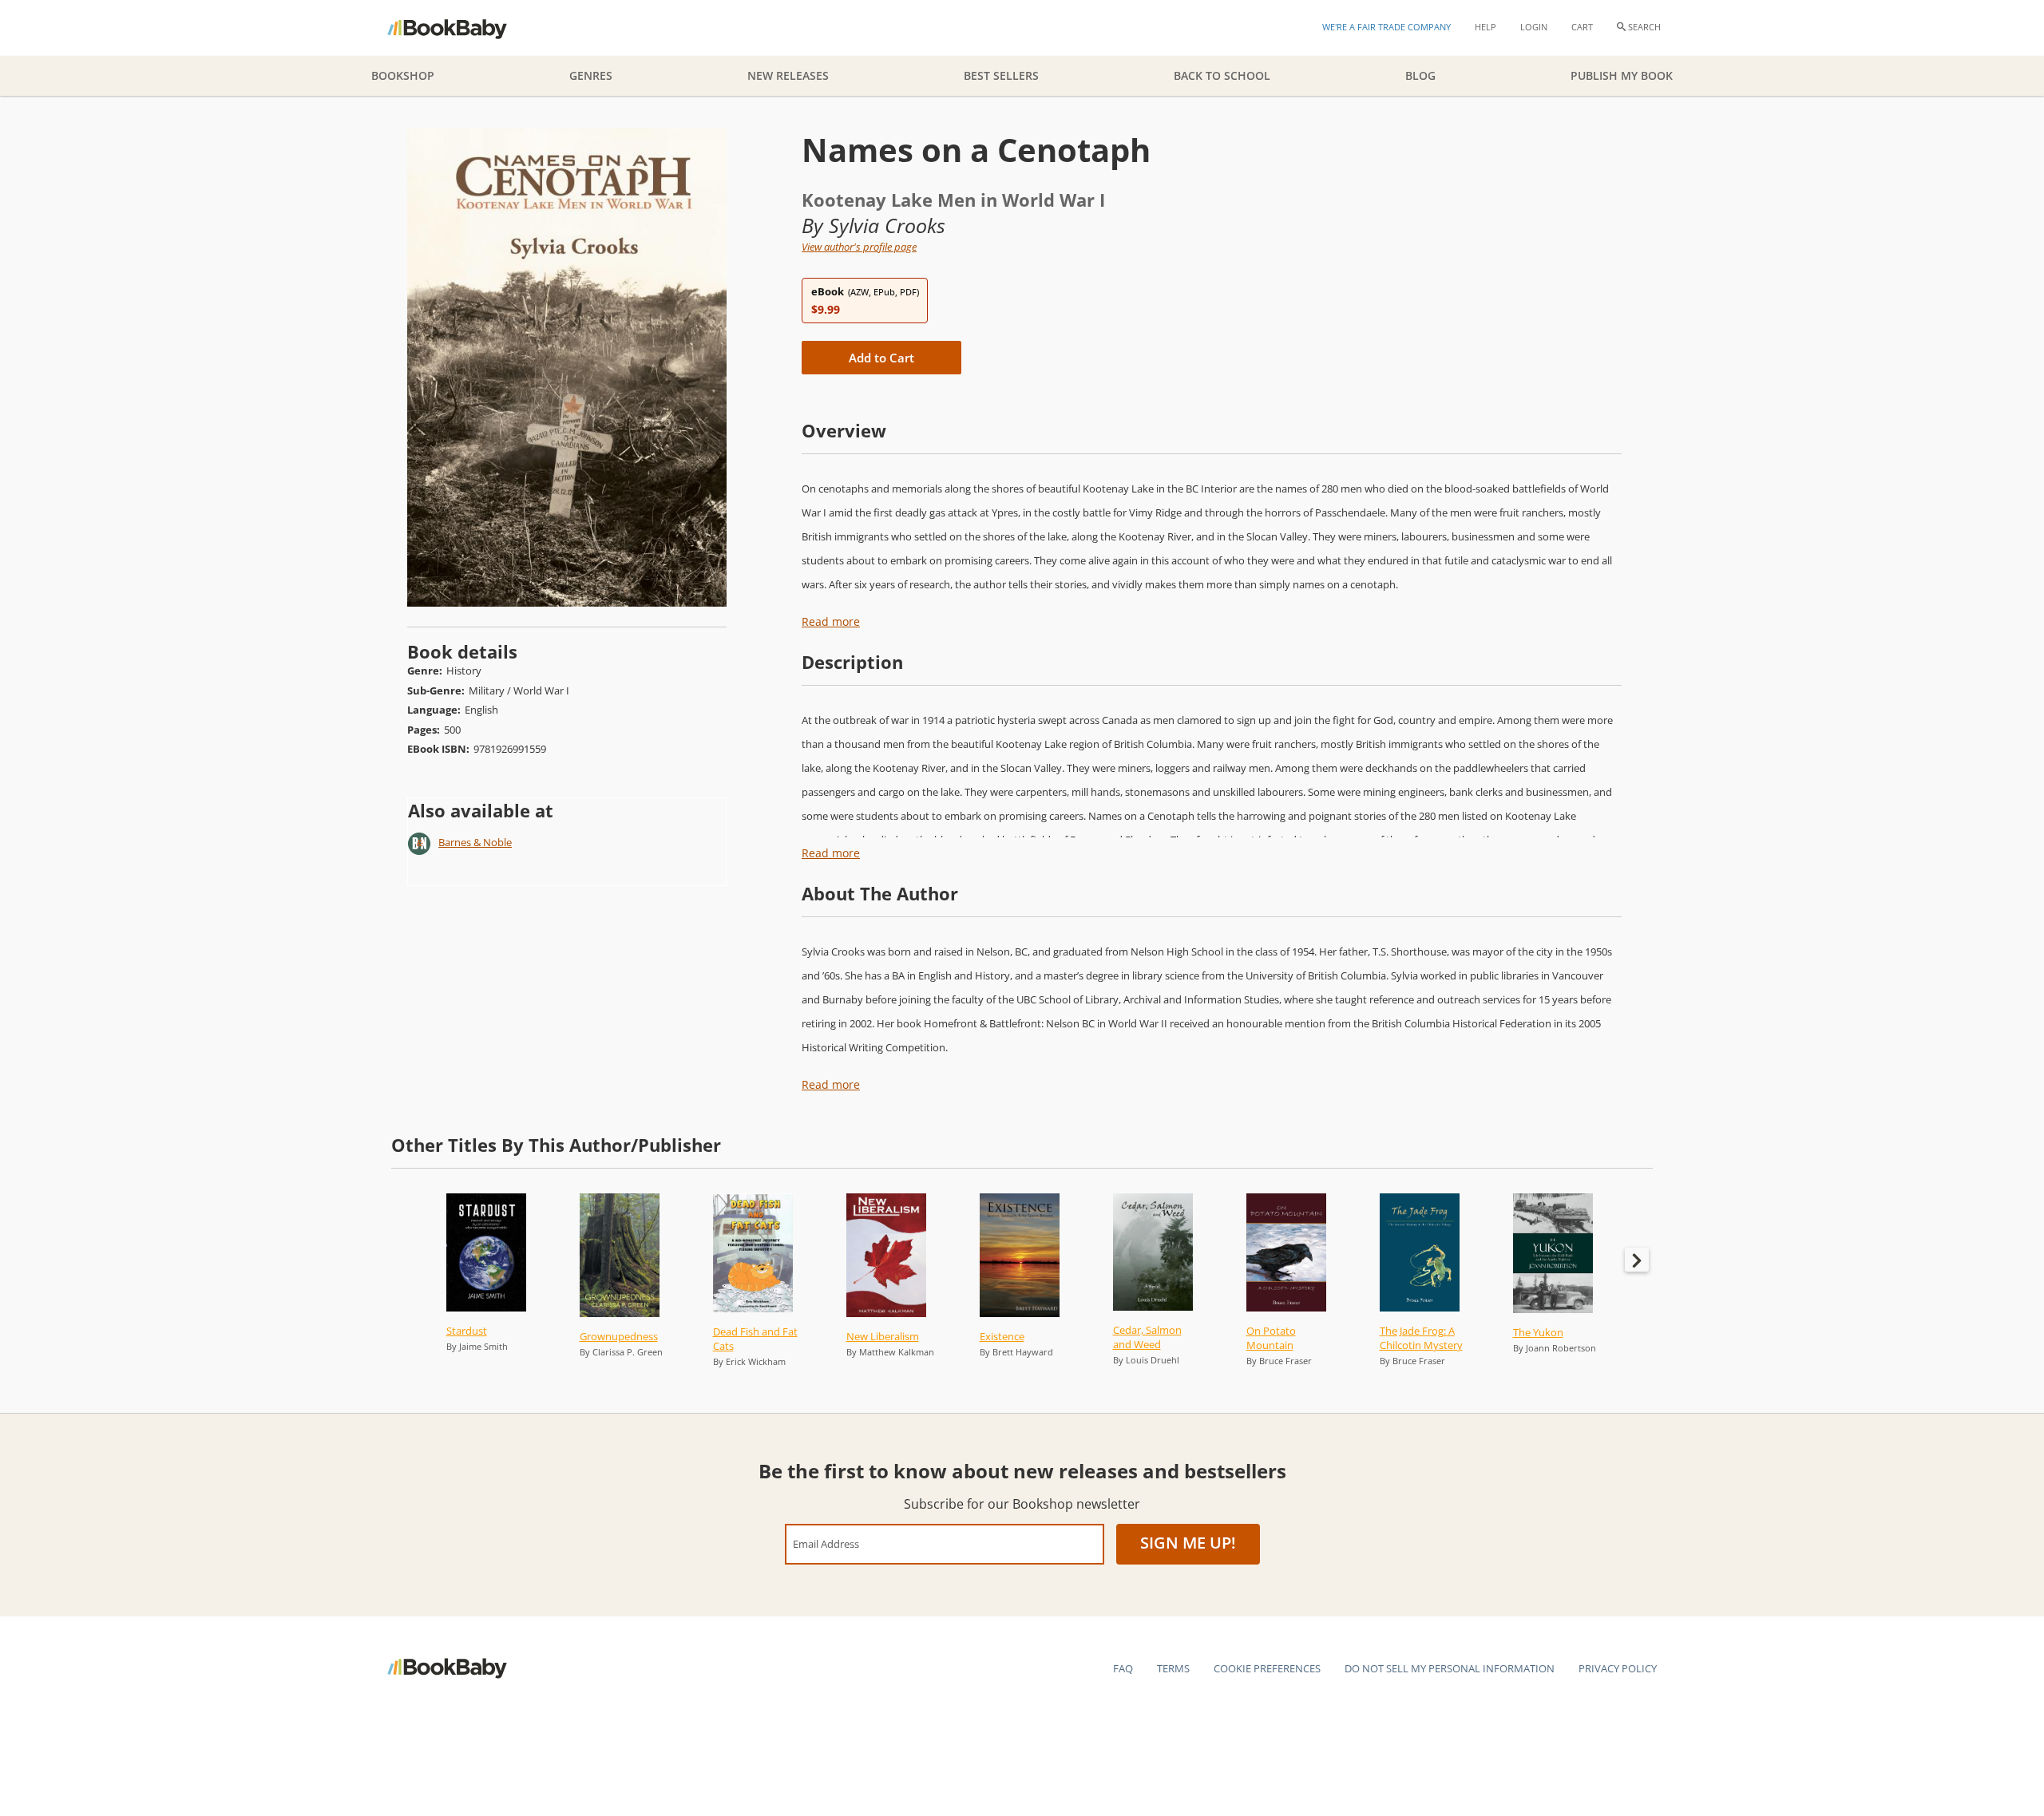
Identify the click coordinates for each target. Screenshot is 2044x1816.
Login (1534, 27)
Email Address (826, 1543)
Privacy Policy (1618, 1668)
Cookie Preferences (1267, 1668)
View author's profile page (859, 247)
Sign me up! (1188, 1543)
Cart (1582, 27)
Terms (1173, 1668)
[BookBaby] (461, 28)
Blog (1420, 75)
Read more (831, 621)
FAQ (1123, 1668)
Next (1637, 1260)
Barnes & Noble (475, 842)
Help (1485, 27)
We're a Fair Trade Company (1386, 27)
